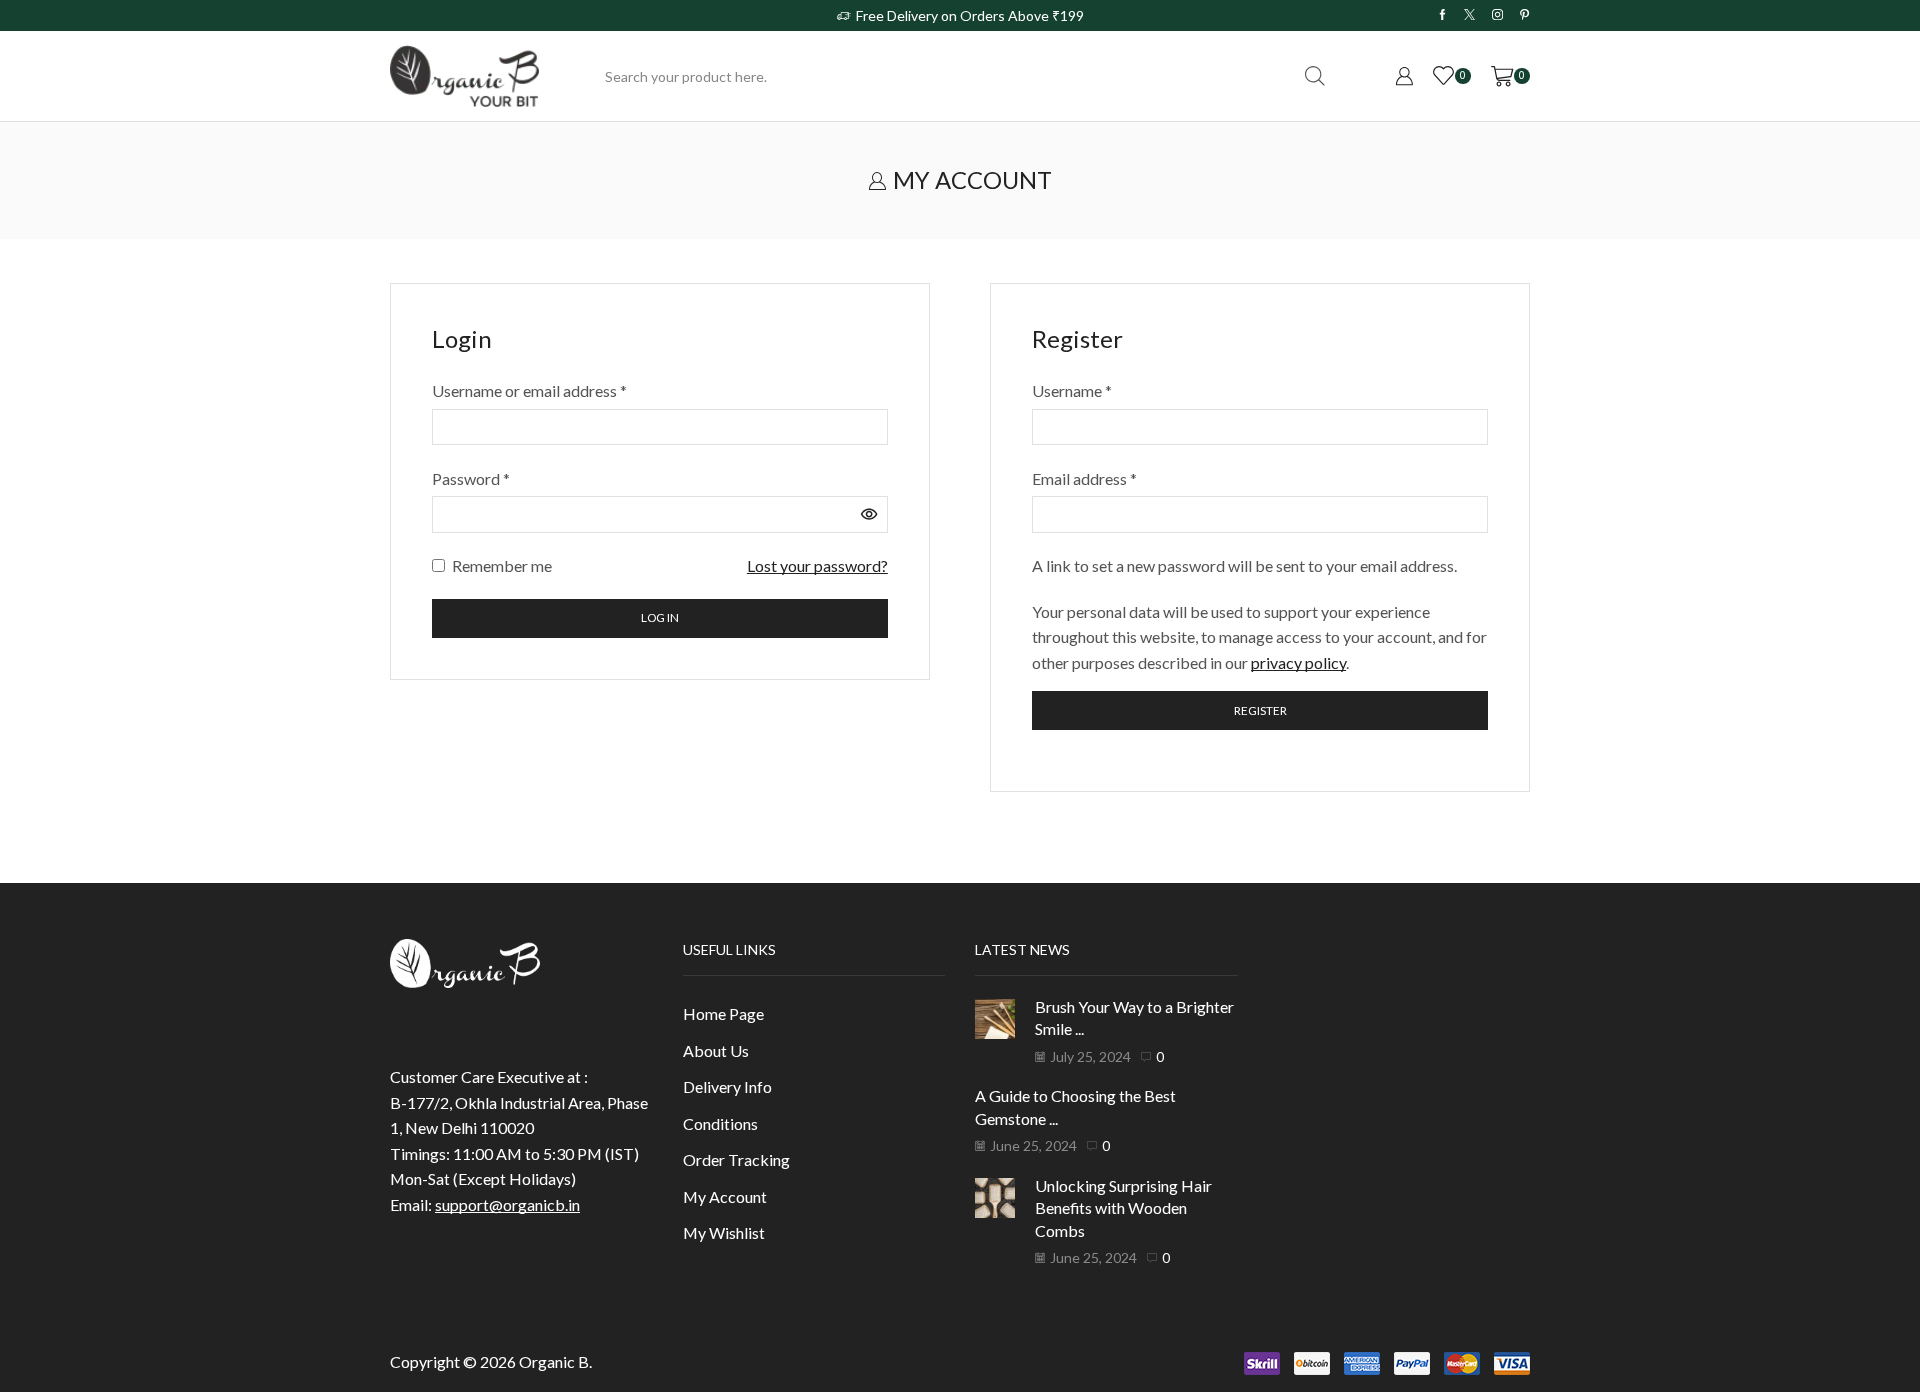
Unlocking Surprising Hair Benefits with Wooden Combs (1123, 1208)
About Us (716, 1050)
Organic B (554, 1361)
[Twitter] (1469, 15)
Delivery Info (727, 1086)
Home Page (723, 1013)
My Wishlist (724, 1232)
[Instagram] (1497, 15)
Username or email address (529, 389)
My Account (725, 1196)
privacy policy (1298, 662)
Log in (660, 617)
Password (471, 477)
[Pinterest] (1524, 15)
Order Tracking (736, 1159)
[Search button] (1315, 76)
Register (1260, 710)
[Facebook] (1442, 15)
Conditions (720, 1123)
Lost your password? (817, 565)
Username (1072, 389)
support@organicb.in (507, 1204)
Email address (1084, 477)
